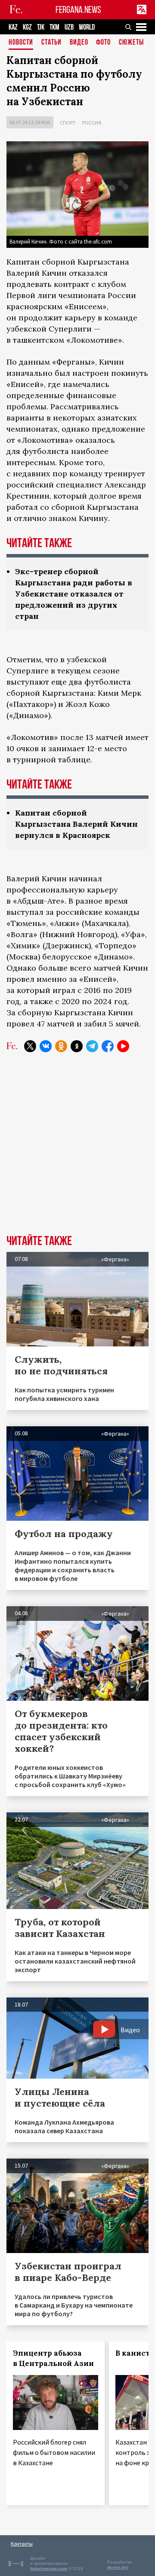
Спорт (68, 123)
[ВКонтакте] (46, 1046)
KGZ (27, 27)
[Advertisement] (77, 1150)
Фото (103, 43)
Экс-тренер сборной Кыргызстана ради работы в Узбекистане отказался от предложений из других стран (74, 594)
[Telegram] (92, 1046)
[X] (30, 1046)
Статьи (51, 43)
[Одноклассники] (61, 1046)
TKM (54, 27)
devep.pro (118, 2567)
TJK (41, 27)
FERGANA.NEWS (78, 10)
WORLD (87, 27)
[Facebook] (108, 1046)
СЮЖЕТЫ (131, 43)
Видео (79, 43)
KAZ (13, 27)
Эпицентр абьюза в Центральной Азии (53, 2358)
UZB (69, 27)
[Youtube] (123, 1046)
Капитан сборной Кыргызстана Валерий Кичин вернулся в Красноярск (76, 824)
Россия (92, 123)
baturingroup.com (49, 2568)
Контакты (22, 2544)
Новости (21, 43)
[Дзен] (77, 1046)
